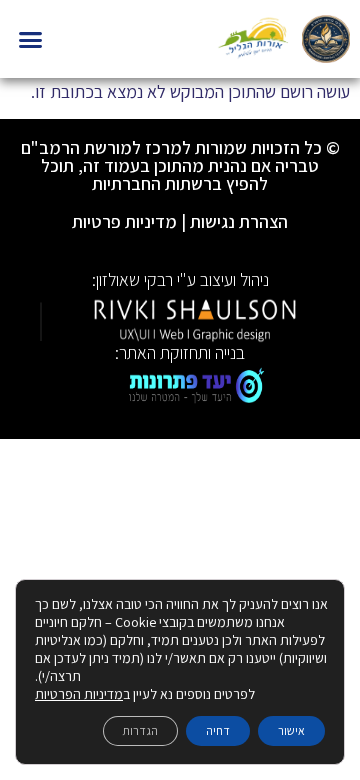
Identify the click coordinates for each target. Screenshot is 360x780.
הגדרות (140, 730)
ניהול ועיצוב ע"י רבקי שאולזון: (180, 279)
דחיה (218, 730)
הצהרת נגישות (239, 221)
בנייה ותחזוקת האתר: (180, 352)
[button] (31, 39)
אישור (291, 730)
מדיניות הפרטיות (79, 694)
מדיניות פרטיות (124, 221)
